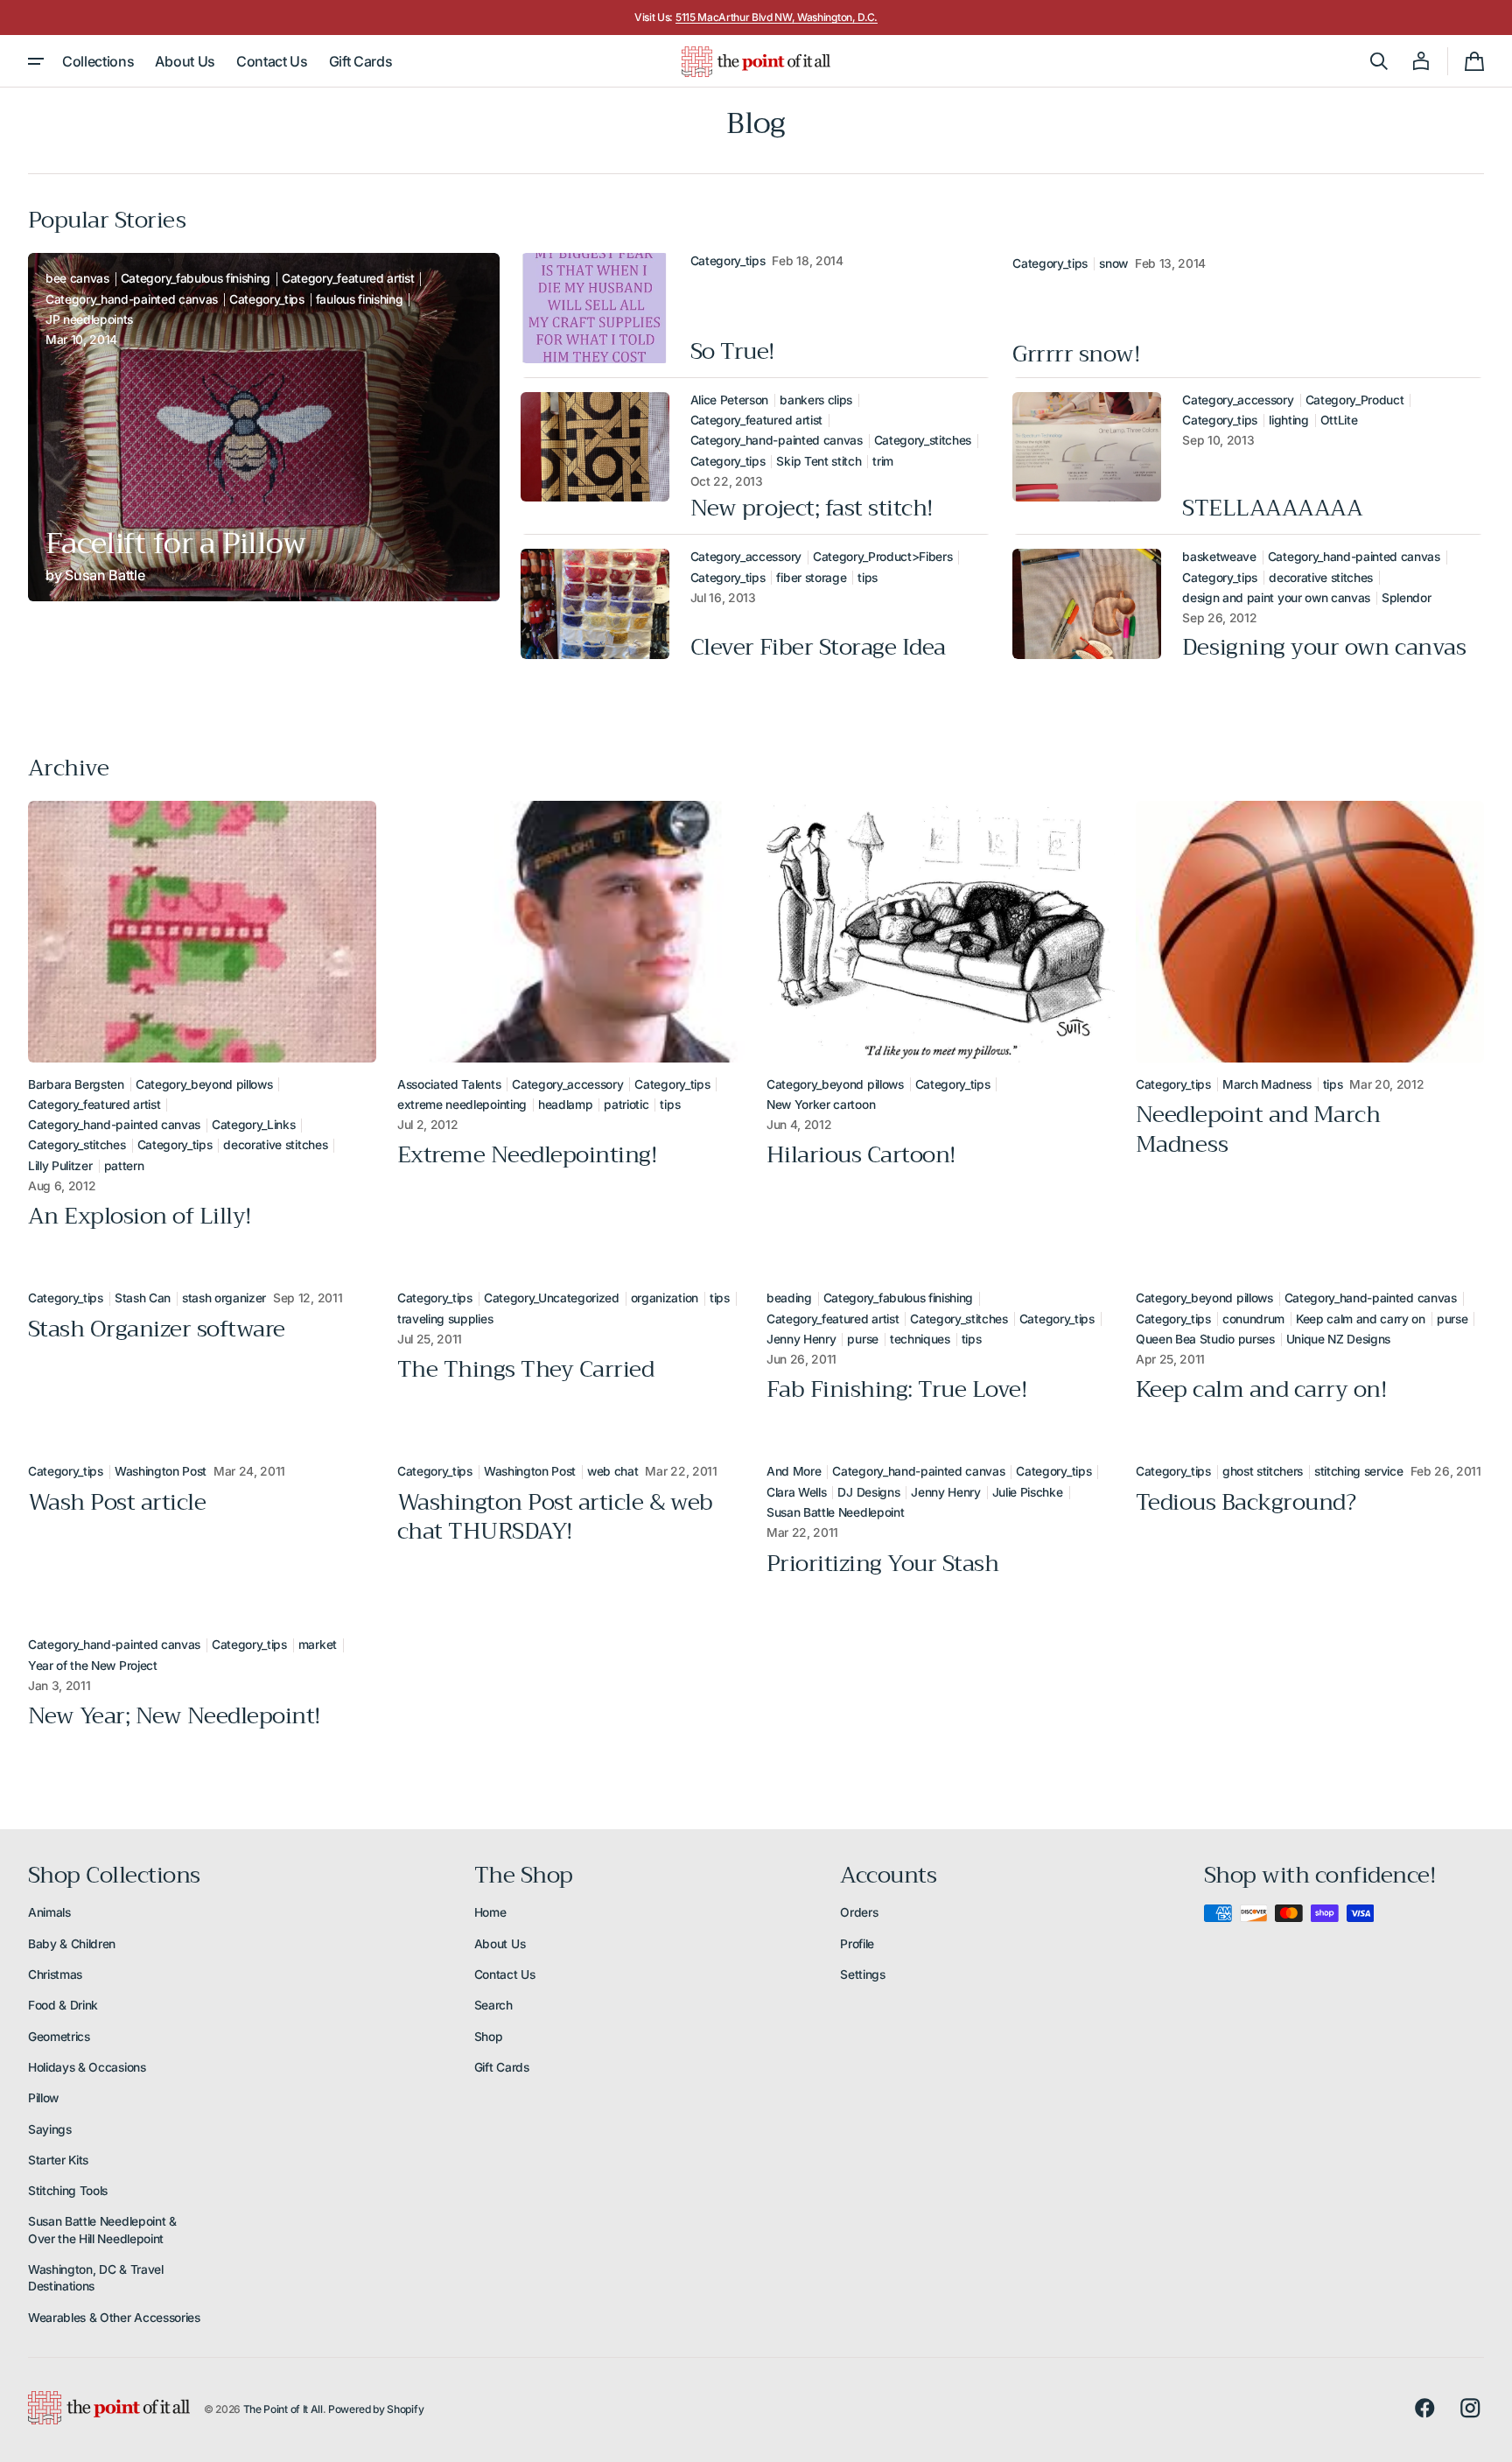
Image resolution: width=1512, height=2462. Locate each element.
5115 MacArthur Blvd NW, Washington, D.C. (777, 17)
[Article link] (264, 428)
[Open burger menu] (36, 61)
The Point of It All (283, 2409)
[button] (1379, 61)
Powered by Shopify (376, 2409)
